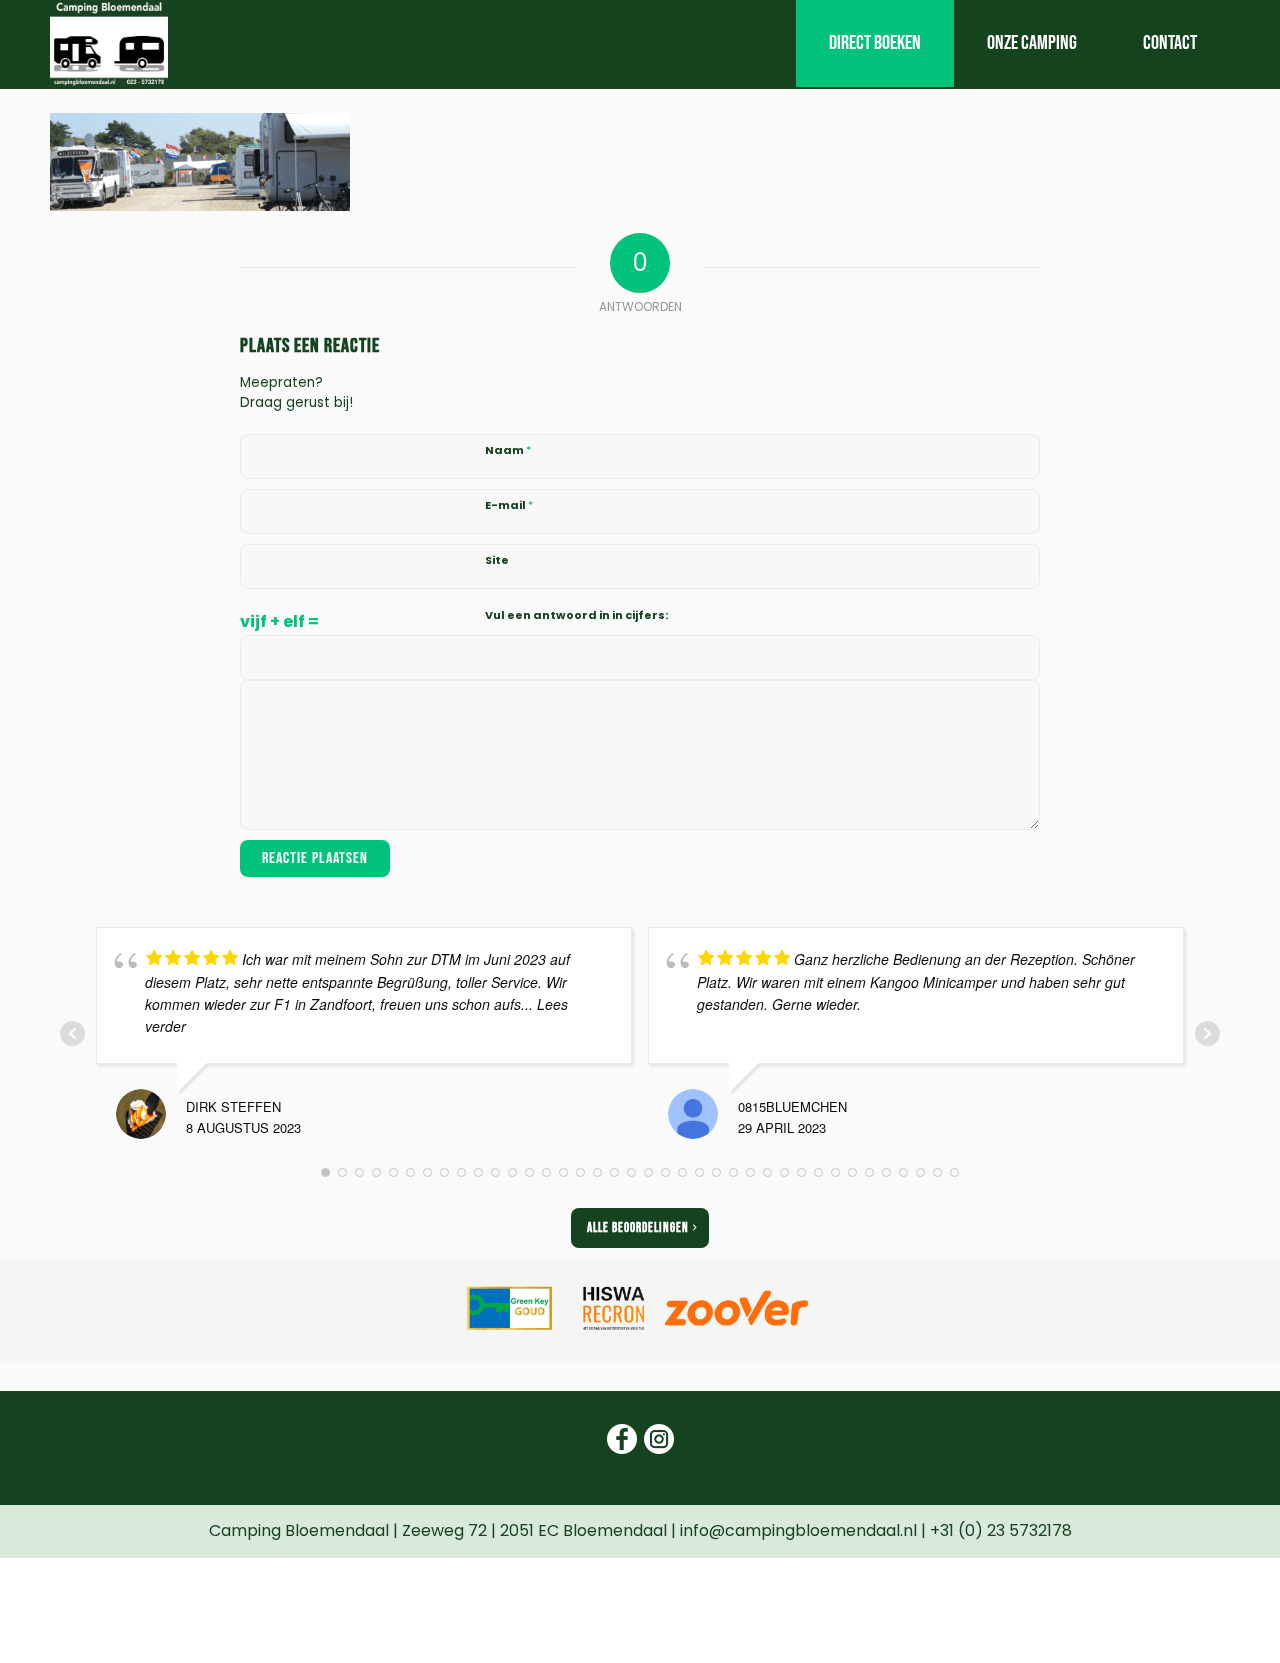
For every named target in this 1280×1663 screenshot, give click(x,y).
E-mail (509, 505)
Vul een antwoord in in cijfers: (576, 615)
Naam (508, 450)
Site (497, 560)
